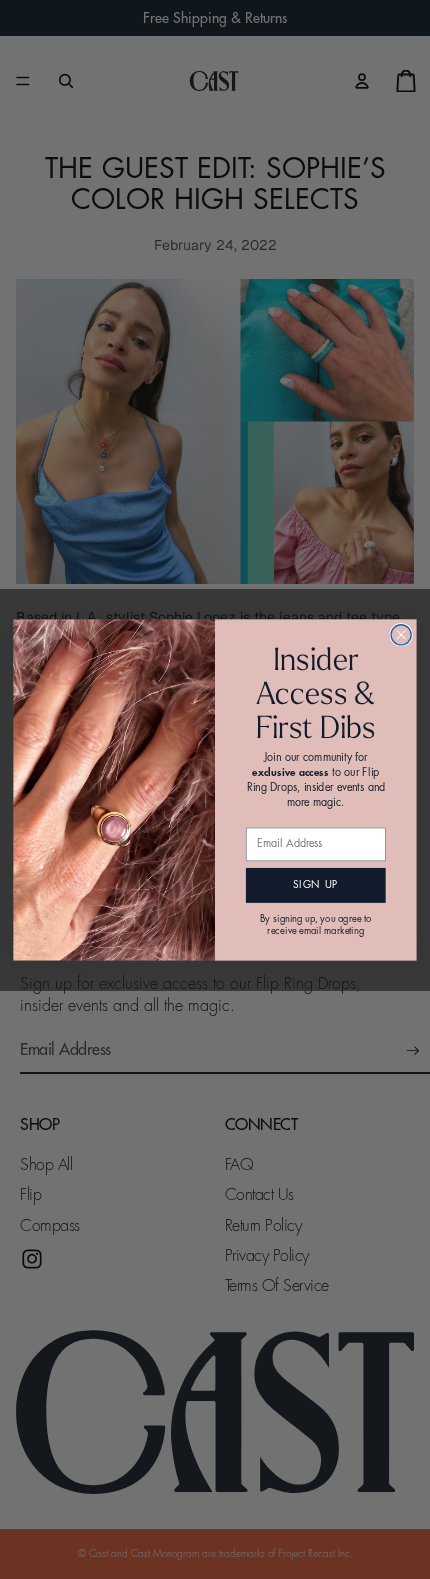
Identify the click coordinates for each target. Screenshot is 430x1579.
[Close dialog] (401, 634)
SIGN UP (315, 885)
